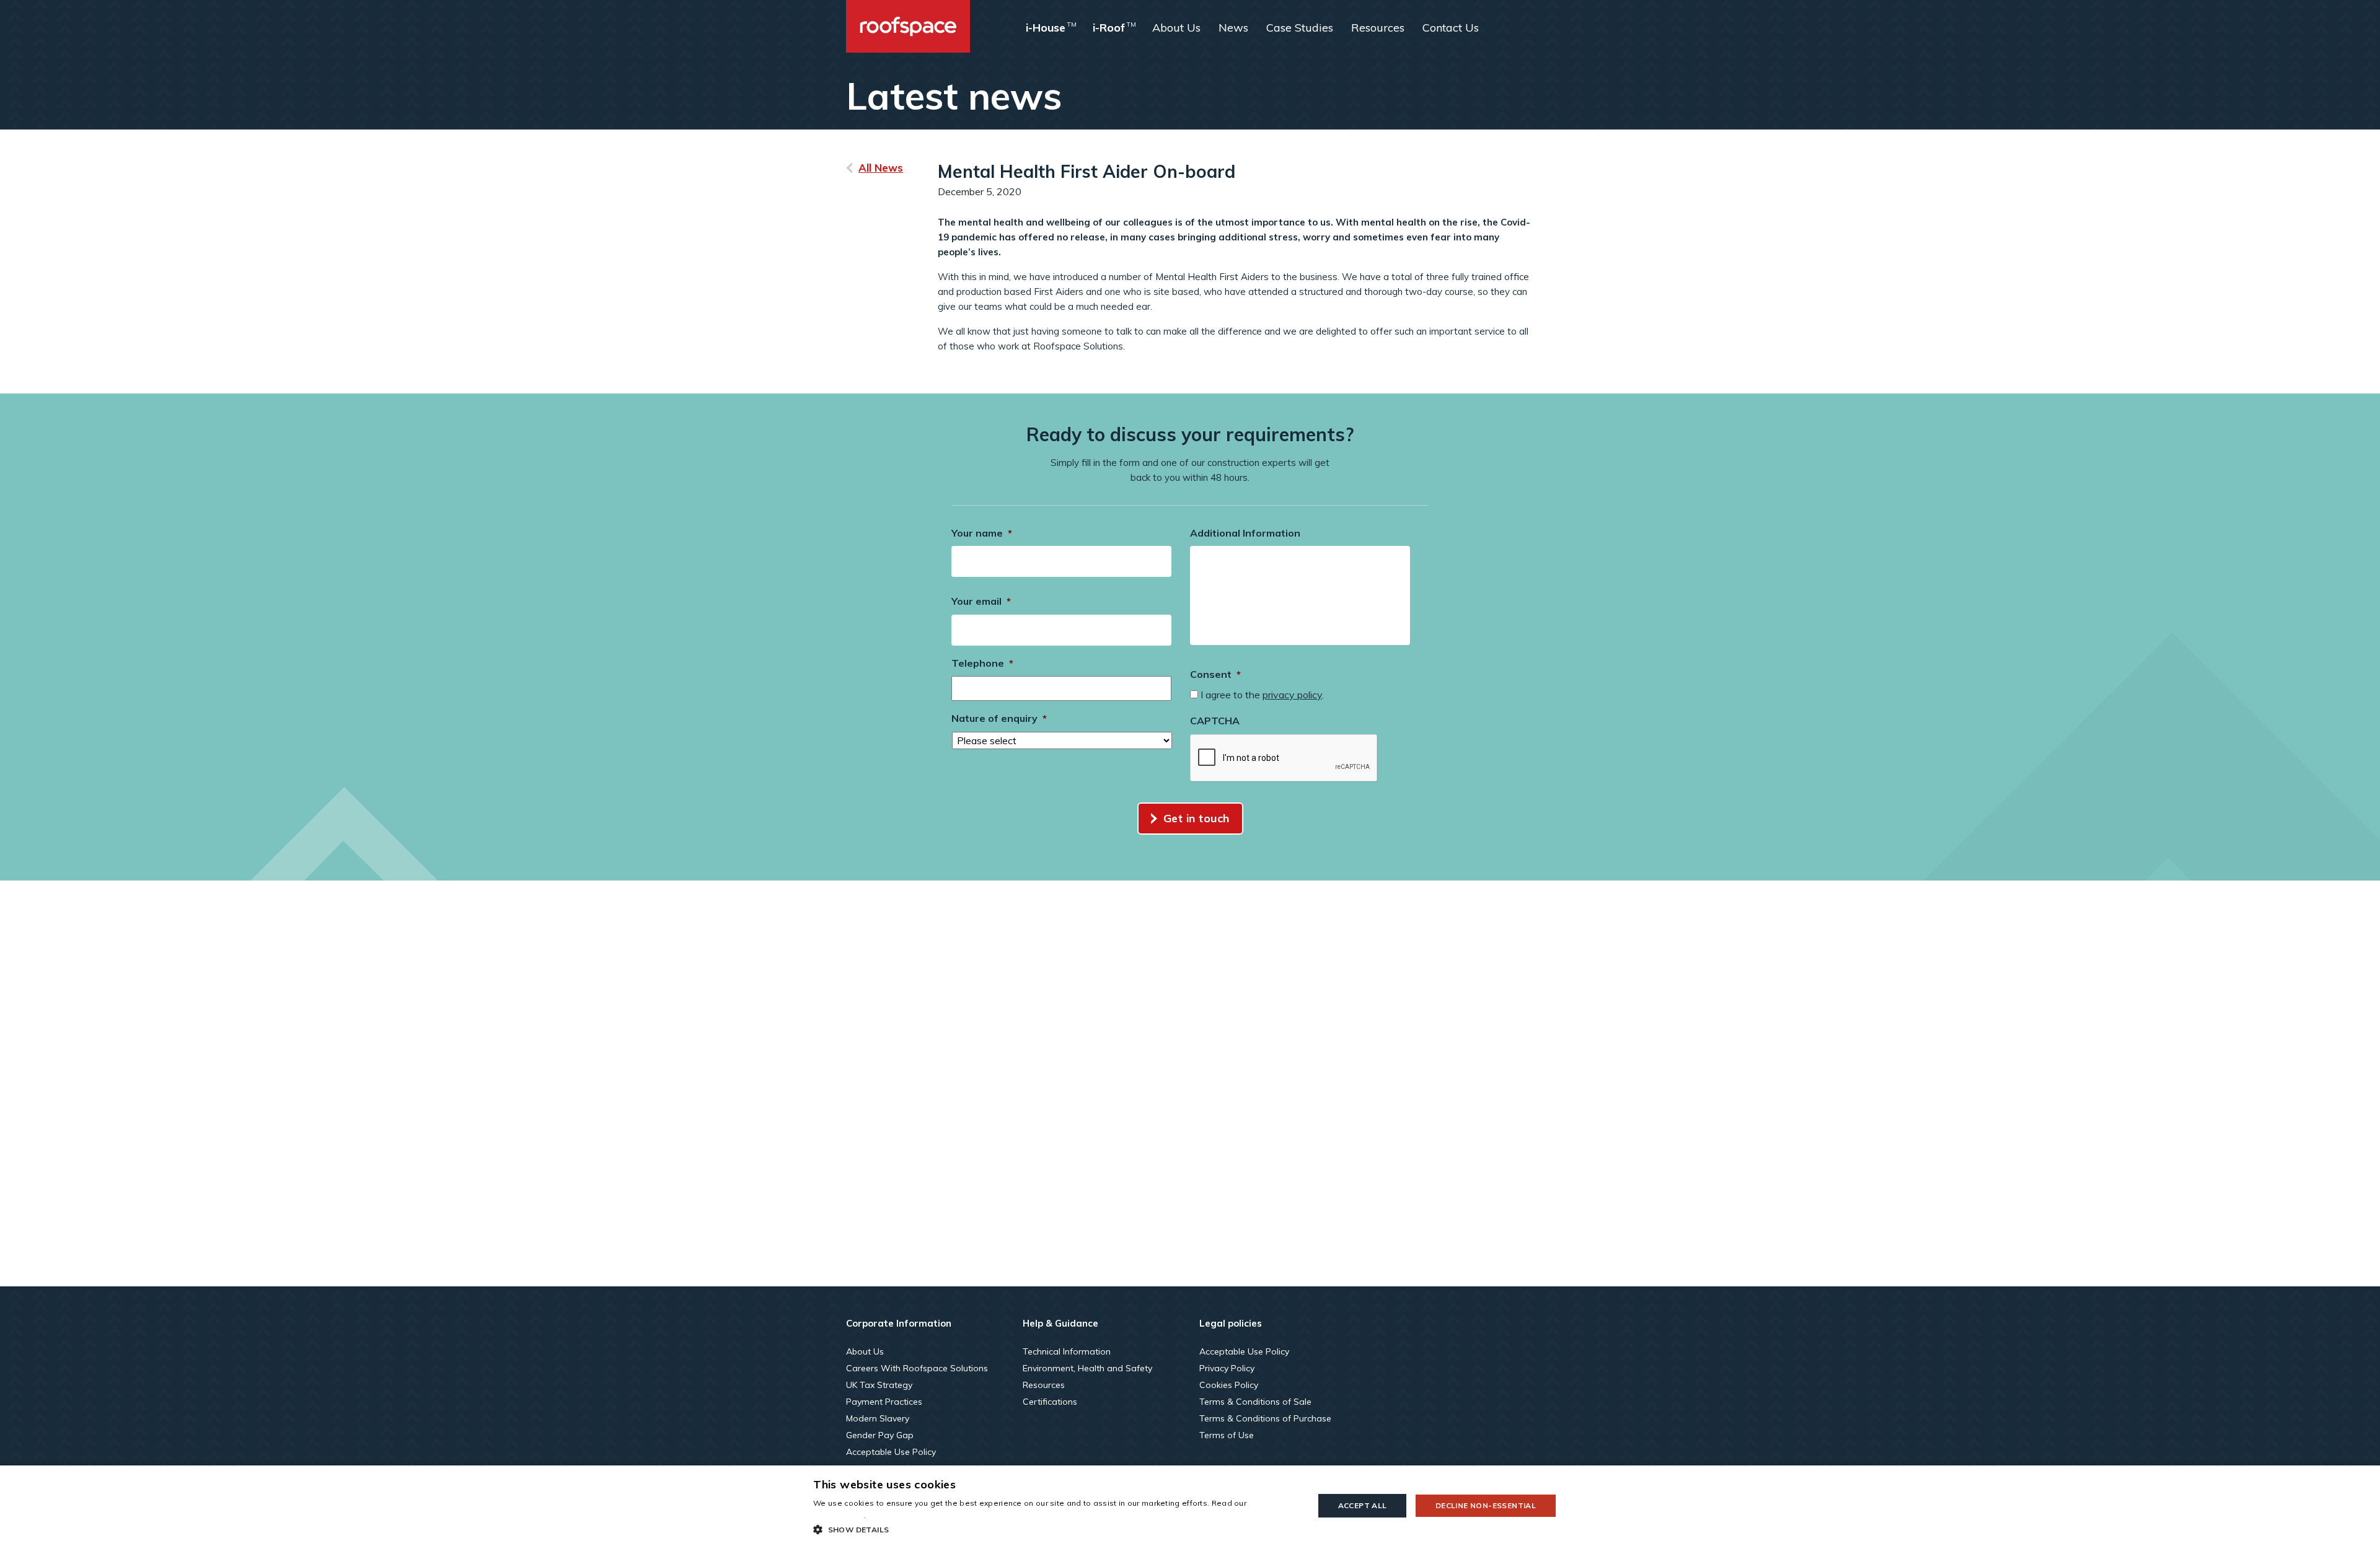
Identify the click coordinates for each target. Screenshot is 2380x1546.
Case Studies (1300, 28)
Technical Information (1067, 1351)
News (1233, 28)
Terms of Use (1227, 1435)
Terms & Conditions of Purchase (1265, 1418)
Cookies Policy (1229, 1385)
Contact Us (1451, 28)
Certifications (1050, 1402)
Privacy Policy (1227, 1368)
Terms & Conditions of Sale (1255, 1402)
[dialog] (1190, 1506)
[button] (1056, 1529)
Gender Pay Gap (880, 1435)
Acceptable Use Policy (891, 1452)
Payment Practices (884, 1402)
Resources (1378, 28)
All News (881, 168)
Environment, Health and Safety (1087, 1368)
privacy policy (1292, 695)
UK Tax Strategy (879, 1385)
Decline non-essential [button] (1486, 1505)
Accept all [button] (1363, 1505)
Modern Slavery (878, 1418)
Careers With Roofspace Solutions (917, 1368)
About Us (1176, 28)
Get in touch (1197, 818)
